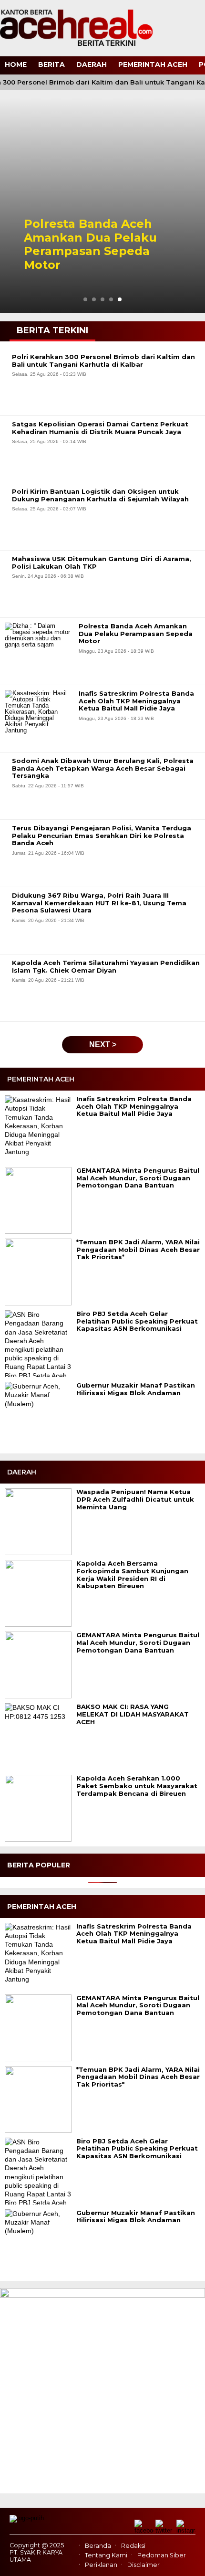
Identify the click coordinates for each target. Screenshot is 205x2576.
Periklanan (101, 2565)
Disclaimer (143, 2565)
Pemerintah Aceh (153, 64)
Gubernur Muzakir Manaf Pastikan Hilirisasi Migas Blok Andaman (136, 1389)
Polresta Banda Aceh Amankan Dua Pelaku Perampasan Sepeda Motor (90, 244)
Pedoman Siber (162, 2555)
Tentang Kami (106, 2555)
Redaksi (133, 2546)
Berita (51, 64)
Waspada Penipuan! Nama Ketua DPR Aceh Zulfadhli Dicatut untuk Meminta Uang (135, 1499)
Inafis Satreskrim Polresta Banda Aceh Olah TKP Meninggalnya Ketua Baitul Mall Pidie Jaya (134, 1106)
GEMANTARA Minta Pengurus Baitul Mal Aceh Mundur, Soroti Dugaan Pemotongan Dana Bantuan (138, 1178)
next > (103, 1044)
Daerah (92, 64)
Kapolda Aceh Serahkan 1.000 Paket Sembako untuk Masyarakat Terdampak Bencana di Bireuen (137, 1786)
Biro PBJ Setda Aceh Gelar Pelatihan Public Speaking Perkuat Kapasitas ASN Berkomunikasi (137, 1321)
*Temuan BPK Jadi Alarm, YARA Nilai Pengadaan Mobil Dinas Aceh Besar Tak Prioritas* (138, 1250)
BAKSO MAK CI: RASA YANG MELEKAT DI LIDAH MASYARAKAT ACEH (133, 1714)
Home (16, 64)
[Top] (189, 2562)
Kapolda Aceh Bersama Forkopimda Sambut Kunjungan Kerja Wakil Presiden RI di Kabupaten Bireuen (132, 1575)
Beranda (98, 2546)
